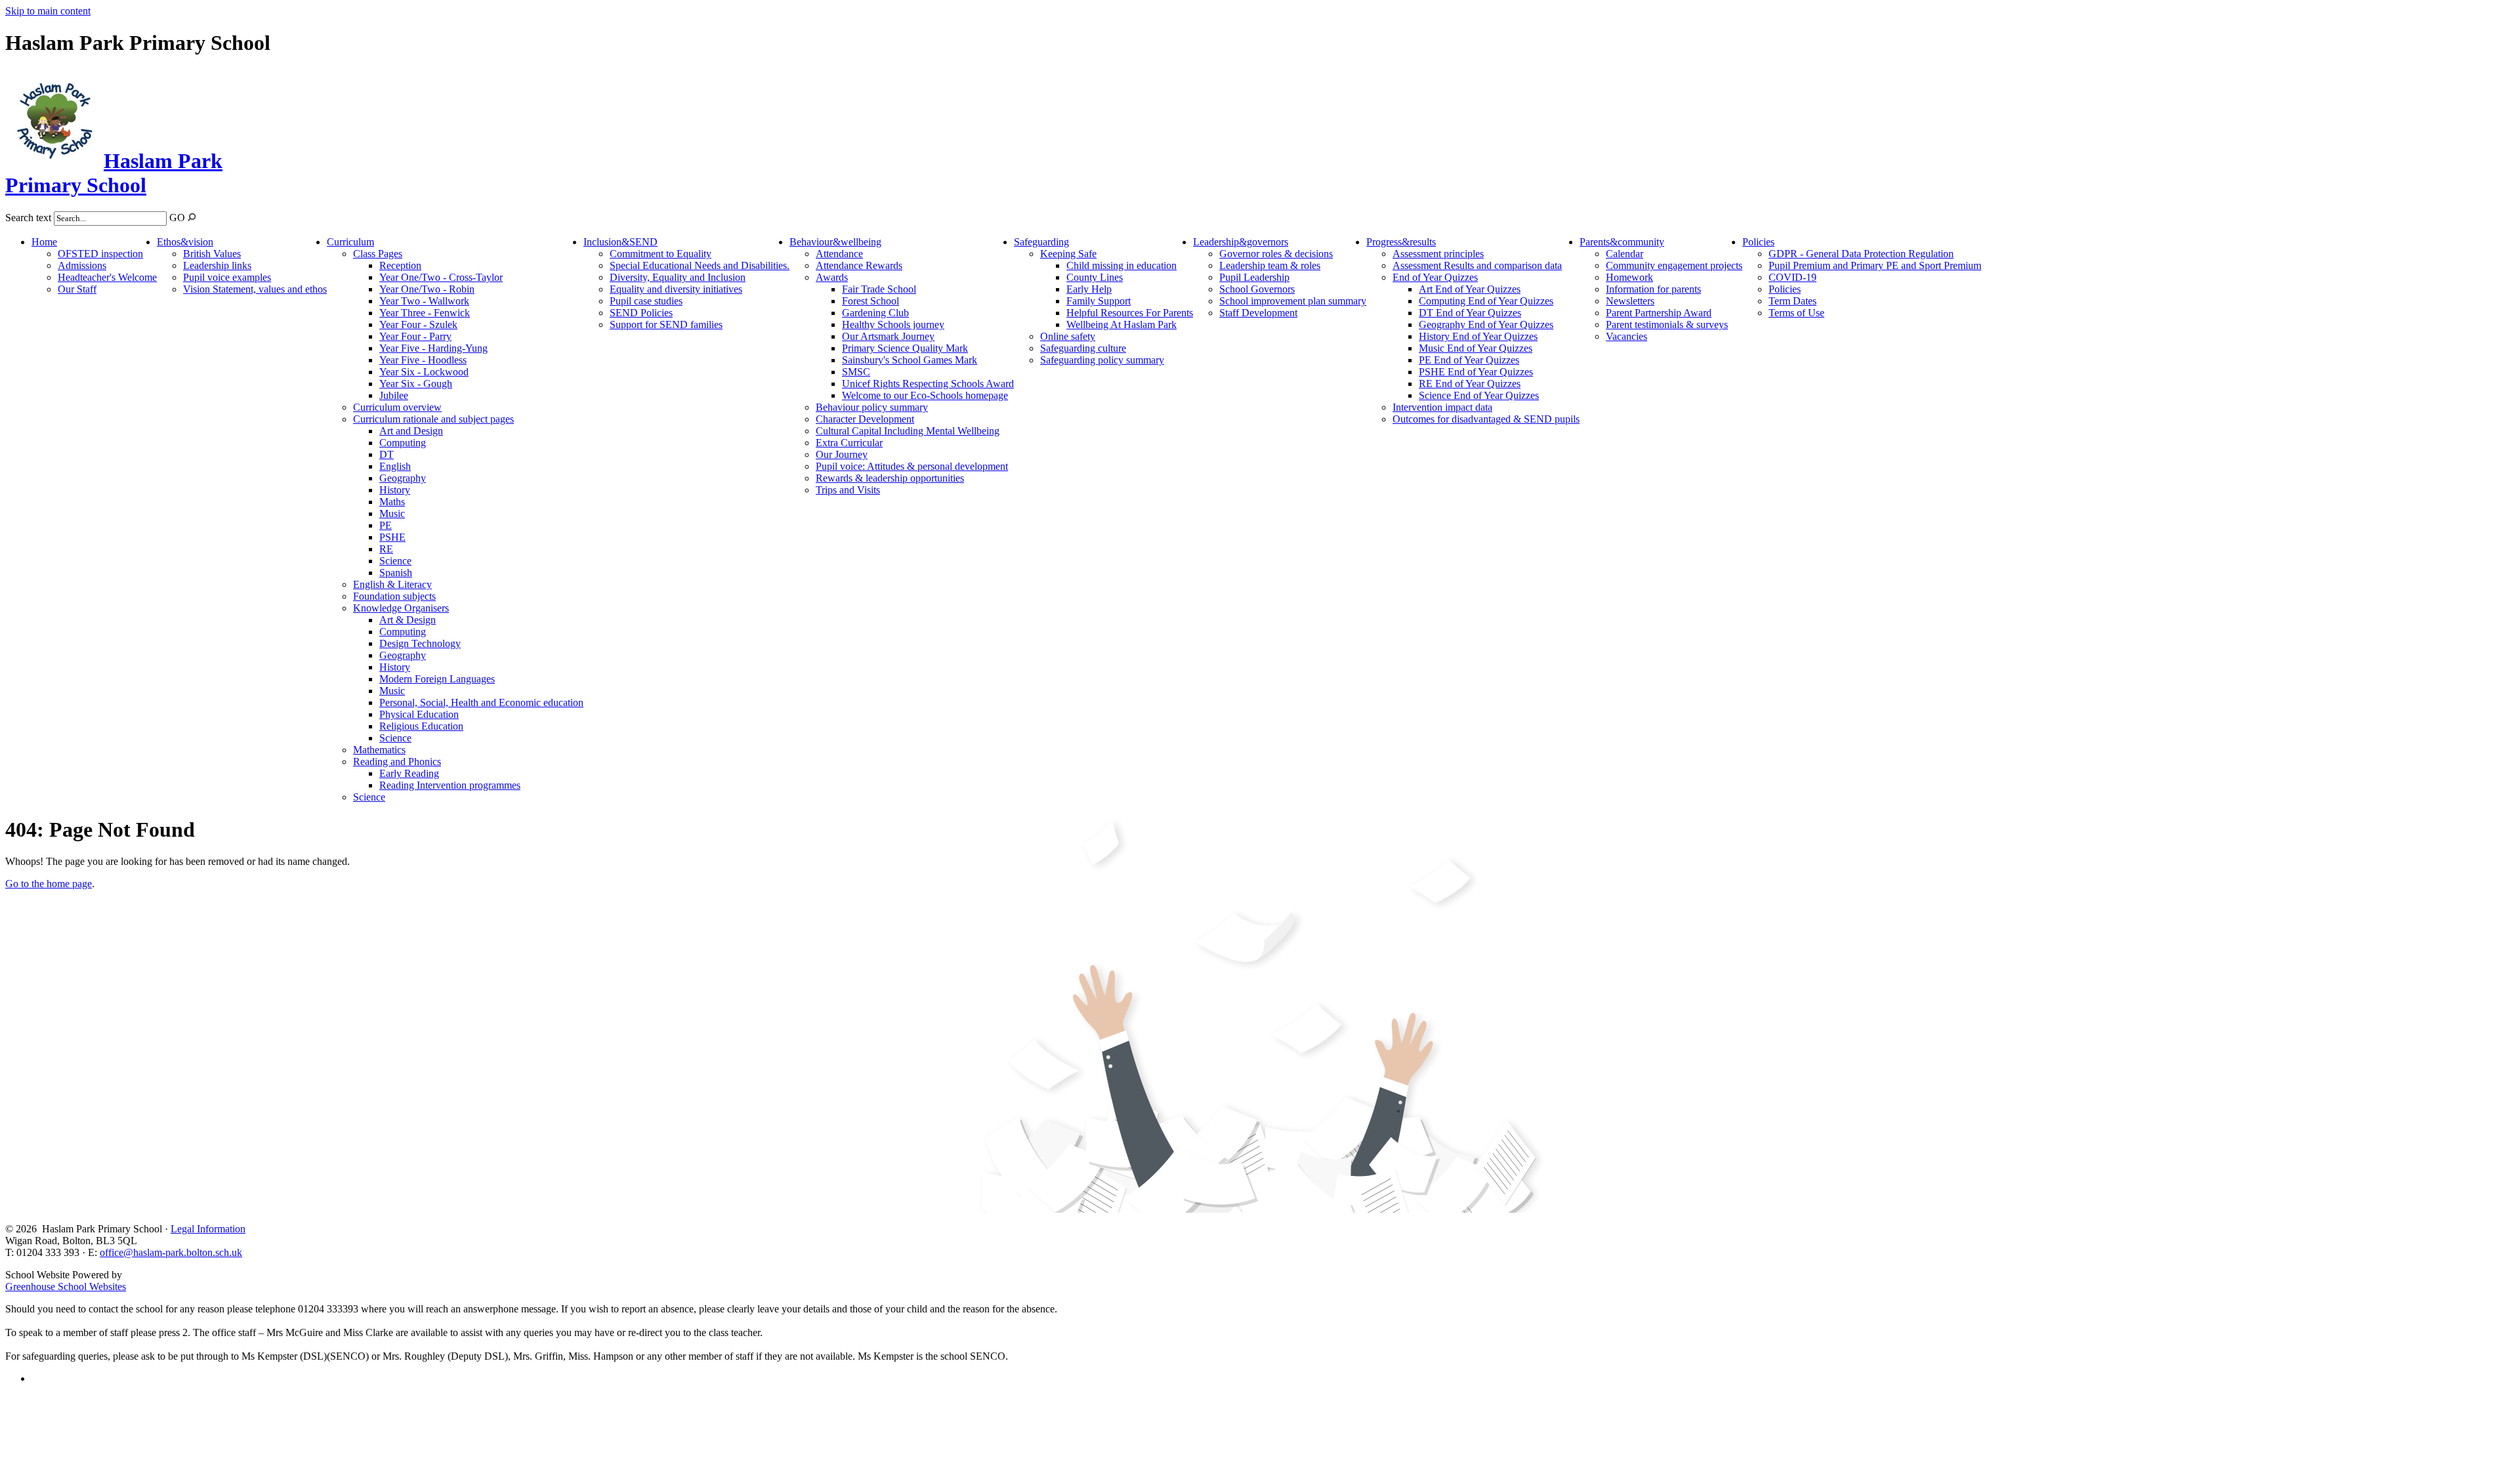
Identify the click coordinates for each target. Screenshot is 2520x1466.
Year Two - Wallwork (424, 301)
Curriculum (350, 242)
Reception (400, 265)
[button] (192, 217)
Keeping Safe (1068, 254)
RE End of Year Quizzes (1470, 384)
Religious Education (421, 726)
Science (395, 561)
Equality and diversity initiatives (676, 289)
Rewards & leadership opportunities (890, 478)
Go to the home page (49, 884)
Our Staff (77, 289)
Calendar (1625, 254)
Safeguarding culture (1083, 348)
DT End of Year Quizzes (1470, 313)
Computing (403, 443)
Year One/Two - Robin (427, 289)
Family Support (1099, 301)
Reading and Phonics (397, 762)
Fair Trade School (879, 289)
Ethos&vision (185, 242)
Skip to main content (48, 11)
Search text (28, 218)
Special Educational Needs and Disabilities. (700, 265)
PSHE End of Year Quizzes (1476, 372)
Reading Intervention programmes (450, 785)
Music (392, 513)
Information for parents (1653, 289)
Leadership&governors (1241, 242)
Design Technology (420, 643)
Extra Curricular (849, 443)
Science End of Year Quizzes (1479, 395)
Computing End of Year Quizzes (1486, 301)
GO (177, 218)
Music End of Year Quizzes (1476, 348)
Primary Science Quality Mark (905, 348)
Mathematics (379, 750)
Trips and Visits (848, 490)
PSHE (392, 537)
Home (44, 242)
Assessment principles (1438, 254)
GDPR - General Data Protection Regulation (1861, 254)
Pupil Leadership (1254, 277)
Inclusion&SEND (620, 242)
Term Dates (1793, 301)
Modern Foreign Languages (437, 679)
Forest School (871, 301)
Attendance (839, 254)
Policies (1758, 242)
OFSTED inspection (100, 254)
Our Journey (842, 454)
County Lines (1095, 277)
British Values (212, 254)
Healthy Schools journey (893, 325)
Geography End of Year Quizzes (1486, 325)
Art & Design (408, 620)
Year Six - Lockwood (424, 372)
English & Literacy (392, 584)
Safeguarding (1041, 242)
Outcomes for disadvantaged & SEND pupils (1486, 419)
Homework (1629, 277)
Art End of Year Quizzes (1470, 289)
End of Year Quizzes (1435, 277)
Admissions (82, 265)
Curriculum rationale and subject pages (433, 419)
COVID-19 (1793, 277)
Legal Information (208, 1229)
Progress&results (1401, 242)
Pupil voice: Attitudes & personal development (912, 466)
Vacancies (1627, 336)
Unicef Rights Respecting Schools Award (928, 384)
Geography (403, 478)
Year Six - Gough (416, 384)
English (395, 466)
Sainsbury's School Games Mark (910, 360)
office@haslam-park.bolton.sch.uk (171, 1252)
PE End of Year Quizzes (1469, 360)
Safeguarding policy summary (1102, 360)
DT (387, 454)
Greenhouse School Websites (66, 1287)
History (395, 490)
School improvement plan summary (1293, 301)
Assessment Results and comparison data (1477, 265)
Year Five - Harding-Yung (433, 348)
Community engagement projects (1674, 265)
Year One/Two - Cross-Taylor (441, 277)
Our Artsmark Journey (888, 336)
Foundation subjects (394, 596)
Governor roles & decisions (1276, 254)
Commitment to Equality (661, 254)
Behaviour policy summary (872, 407)
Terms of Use (1796, 313)
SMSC (856, 372)
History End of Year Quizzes (1478, 336)
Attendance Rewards (859, 265)
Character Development (865, 419)
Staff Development (1258, 313)
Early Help (1089, 289)
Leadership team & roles (1270, 265)
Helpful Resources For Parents (1130, 313)
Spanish (396, 573)
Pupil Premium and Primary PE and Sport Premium (1875, 265)
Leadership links (217, 265)
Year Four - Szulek (418, 325)
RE (386, 549)
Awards (832, 277)
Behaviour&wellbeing (835, 242)
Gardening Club (875, 313)
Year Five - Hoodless (423, 360)
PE (386, 525)
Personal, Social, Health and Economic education (481, 702)
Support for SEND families (666, 325)
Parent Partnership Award (1659, 313)
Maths (392, 502)
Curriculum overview (397, 407)
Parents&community (1622, 242)
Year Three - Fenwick (425, 313)
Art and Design (411, 431)
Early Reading (409, 773)
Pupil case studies (646, 301)
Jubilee (394, 395)
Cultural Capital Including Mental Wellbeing (908, 431)
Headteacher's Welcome (107, 277)
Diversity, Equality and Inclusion (678, 277)
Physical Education (419, 714)
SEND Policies (641, 313)
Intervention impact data (1442, 407)
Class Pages (378, 254)
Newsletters (1630, 301)
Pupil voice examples (227, 277)
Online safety (1068, 336)
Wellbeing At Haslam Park (1122, 325)
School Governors (1257, 289)
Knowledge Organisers (401, 608)
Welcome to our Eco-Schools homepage (925, 395)
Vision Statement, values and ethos (255, 289)
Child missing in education (1122, 265)
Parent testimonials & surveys (1667, 325)
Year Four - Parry (415, 336)
